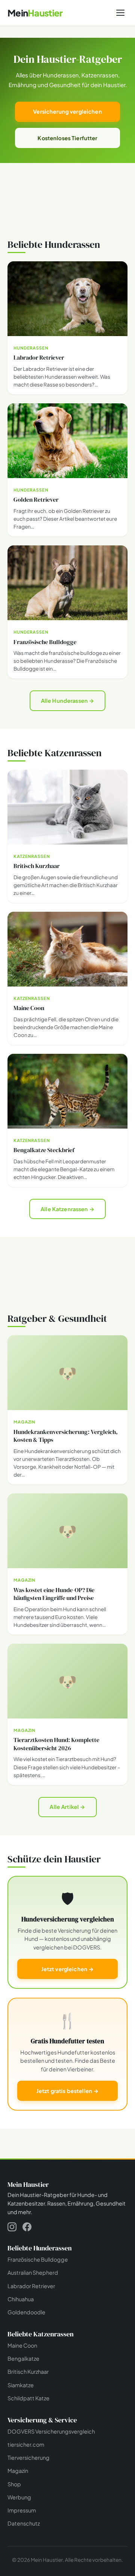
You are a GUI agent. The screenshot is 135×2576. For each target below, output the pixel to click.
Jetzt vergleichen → (68, 1969)
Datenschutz (24, 2523)
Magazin (18, 2471)
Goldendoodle (26, 2312)
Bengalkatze (23, 2358)
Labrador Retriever (31, 2286)
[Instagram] (12, 2228)
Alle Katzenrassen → (67, 1209)
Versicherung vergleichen (67, 111)
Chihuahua (21, 2299)
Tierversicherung (28, 2457)
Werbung (19, 2497)
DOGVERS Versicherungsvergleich (51, 2431)
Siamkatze (21, 2385)
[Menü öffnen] (120, 13)
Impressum (22, 2510)
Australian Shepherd (33, 2272)
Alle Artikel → (67, 1807)
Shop (14, 2484)
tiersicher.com (26, 2444)
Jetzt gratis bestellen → (67, 2091)
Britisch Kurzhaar (28, 2372)
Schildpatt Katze (28, 2398)
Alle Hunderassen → (68, 701)
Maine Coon (22, 2345)
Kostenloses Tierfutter (67, 138)
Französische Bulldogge (38, 2259)
